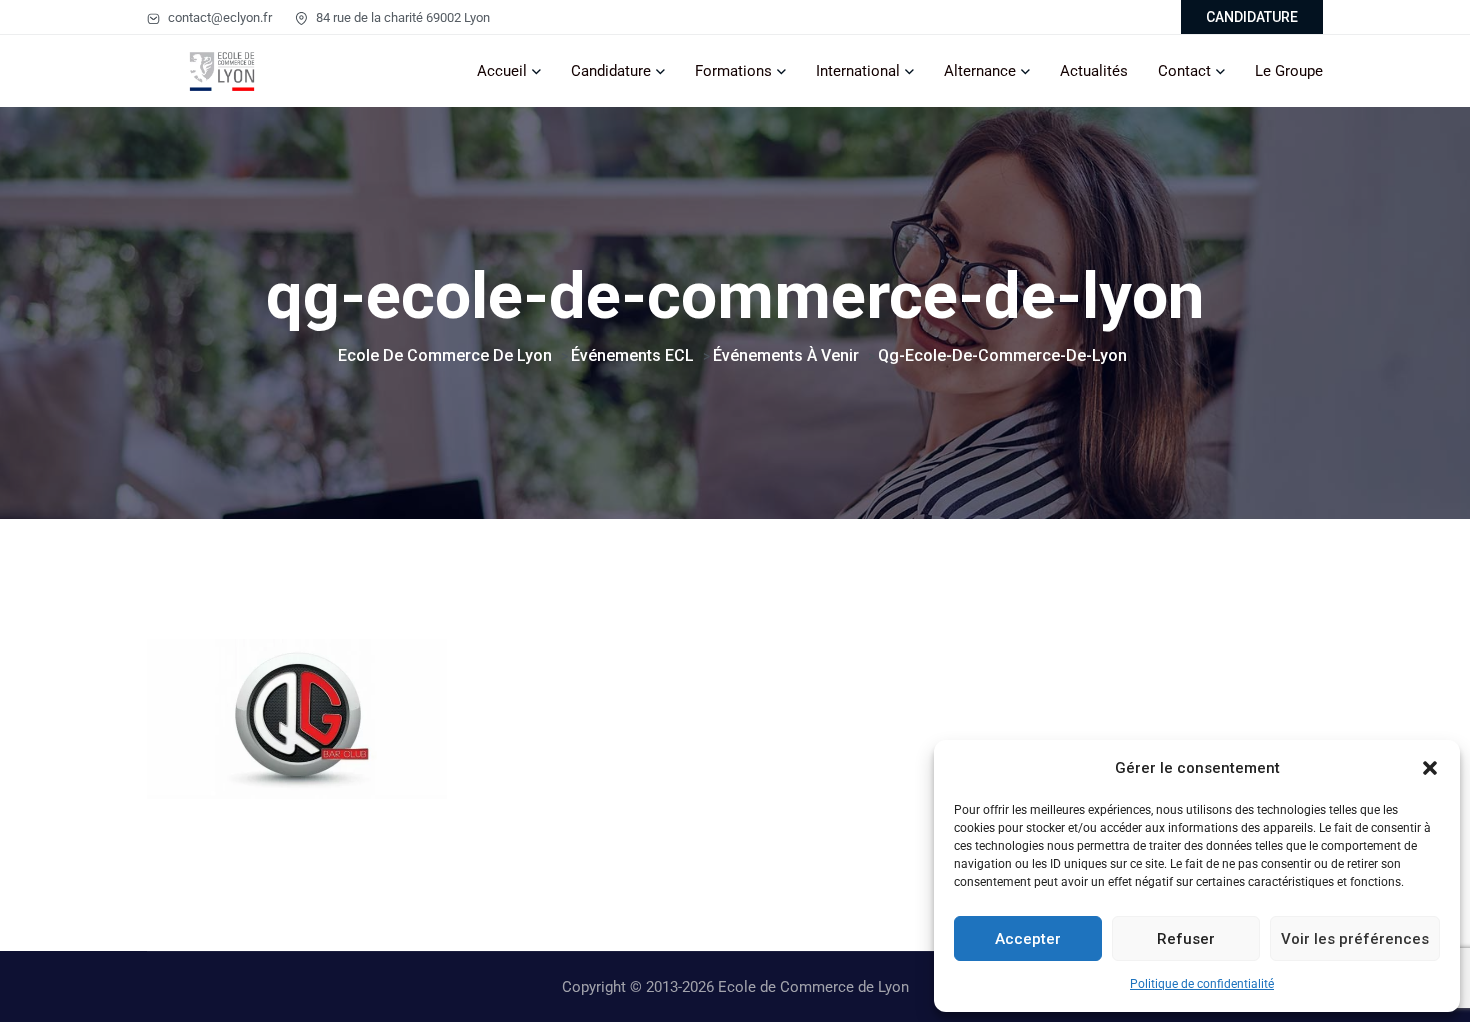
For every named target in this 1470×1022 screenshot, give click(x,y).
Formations (733, 71)
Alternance (980, 71)
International (858, 71)
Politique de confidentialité (1202, 984)
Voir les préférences (1355, 939)
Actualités (1094, 71)
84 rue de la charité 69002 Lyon (401, 17)
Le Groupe (1289, 71)
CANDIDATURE (1252, 17)
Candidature (611, 71)
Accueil (502, 71)
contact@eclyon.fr (218, 17)
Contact (1184, 71)
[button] (1430, 768)
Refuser (1186, 939)
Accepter (1028, 939)
